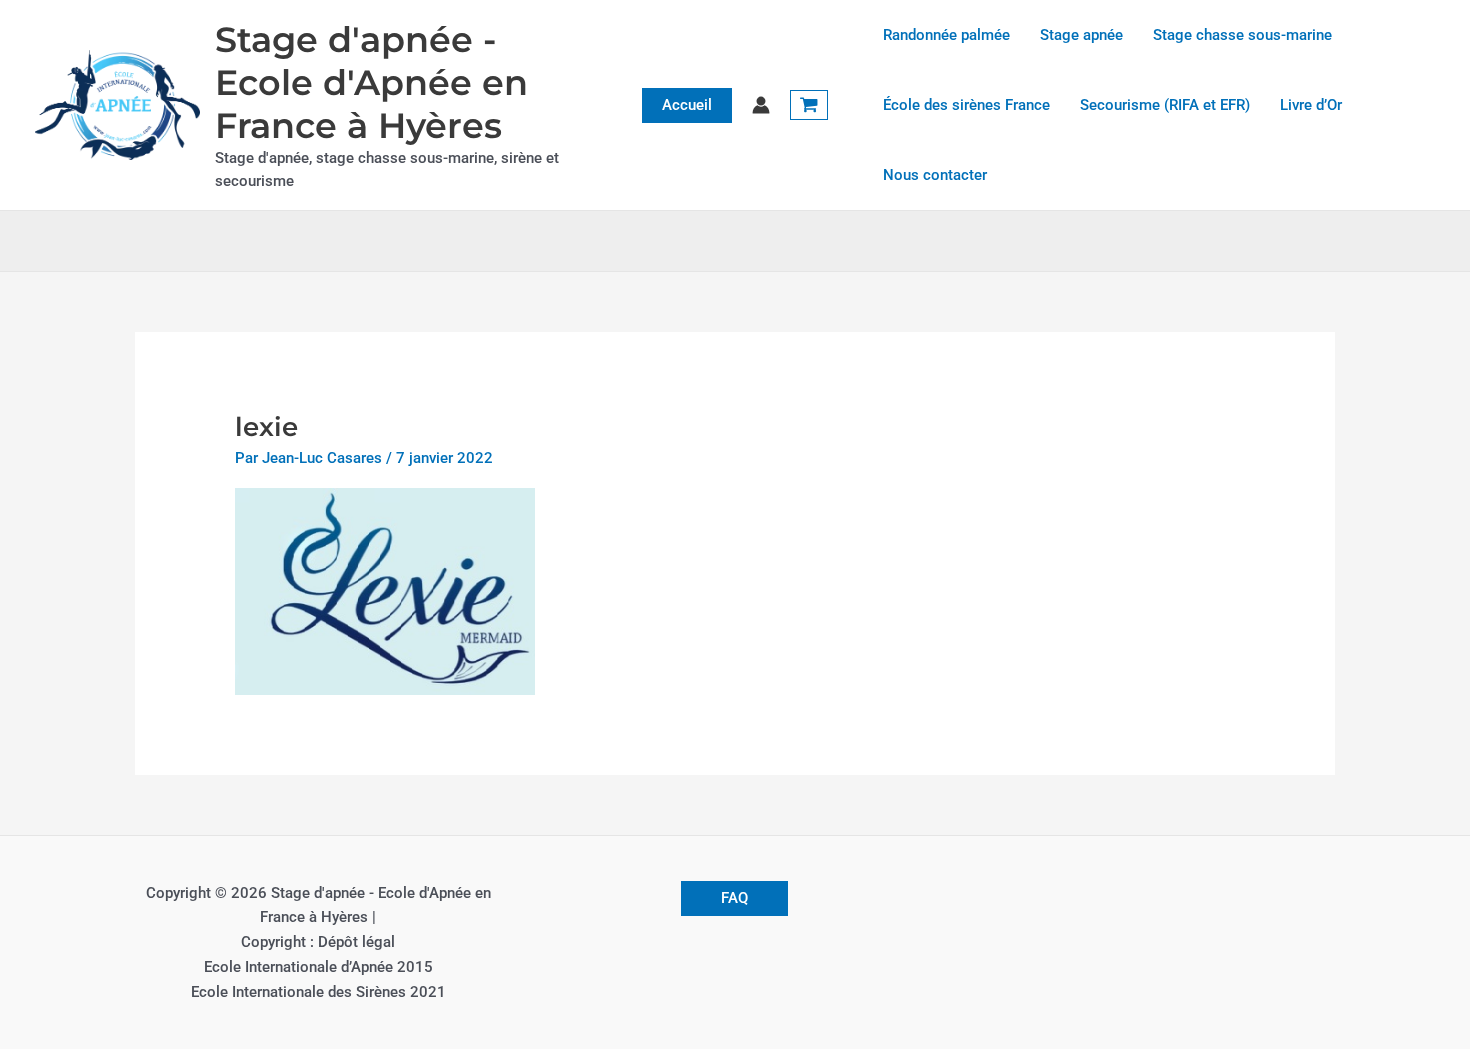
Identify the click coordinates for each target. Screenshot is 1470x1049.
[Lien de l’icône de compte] (761, 105)
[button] (687, 105)
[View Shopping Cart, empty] (809, 105)
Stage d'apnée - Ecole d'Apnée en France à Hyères (371, 82)
